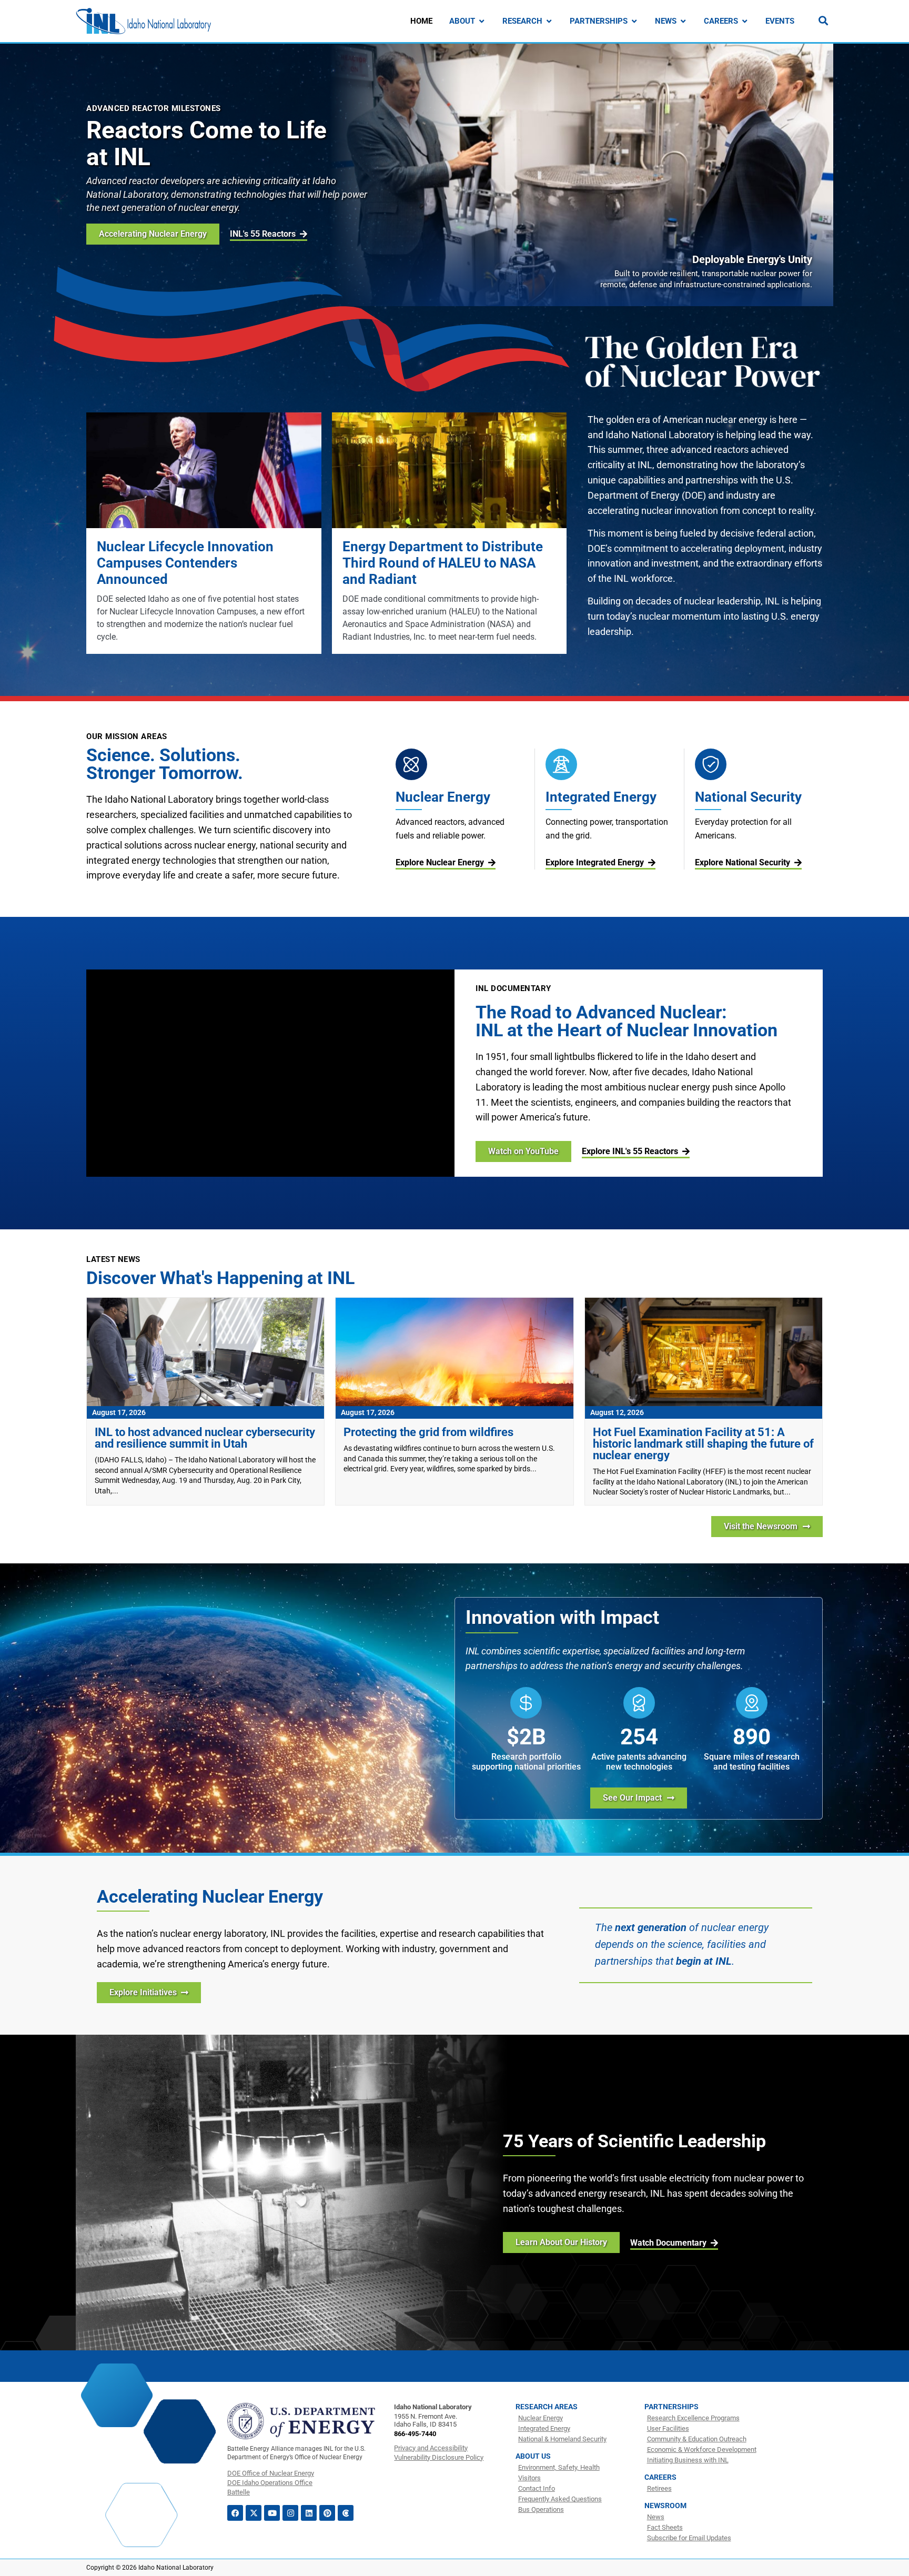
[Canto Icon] (346, 2513)
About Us (533, 2456)
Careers (660, 2477)
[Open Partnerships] (634, 21)
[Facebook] (235, 2513)
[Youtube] (272, 2513)
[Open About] (482, 21)
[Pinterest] (327, 2513)
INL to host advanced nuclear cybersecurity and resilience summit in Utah (205, 1438)
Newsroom (665, 2506)
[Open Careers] (745, 21)
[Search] (823, 21)
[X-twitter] (254, 2513)
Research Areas (547, 2407)
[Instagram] (290, 2513)
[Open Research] (549, 21)
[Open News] (683, 21)
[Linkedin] (309, 2513)
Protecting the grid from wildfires (428, 1432)
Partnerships (671, 2407)
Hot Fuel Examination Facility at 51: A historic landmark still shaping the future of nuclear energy (703, 1444)
